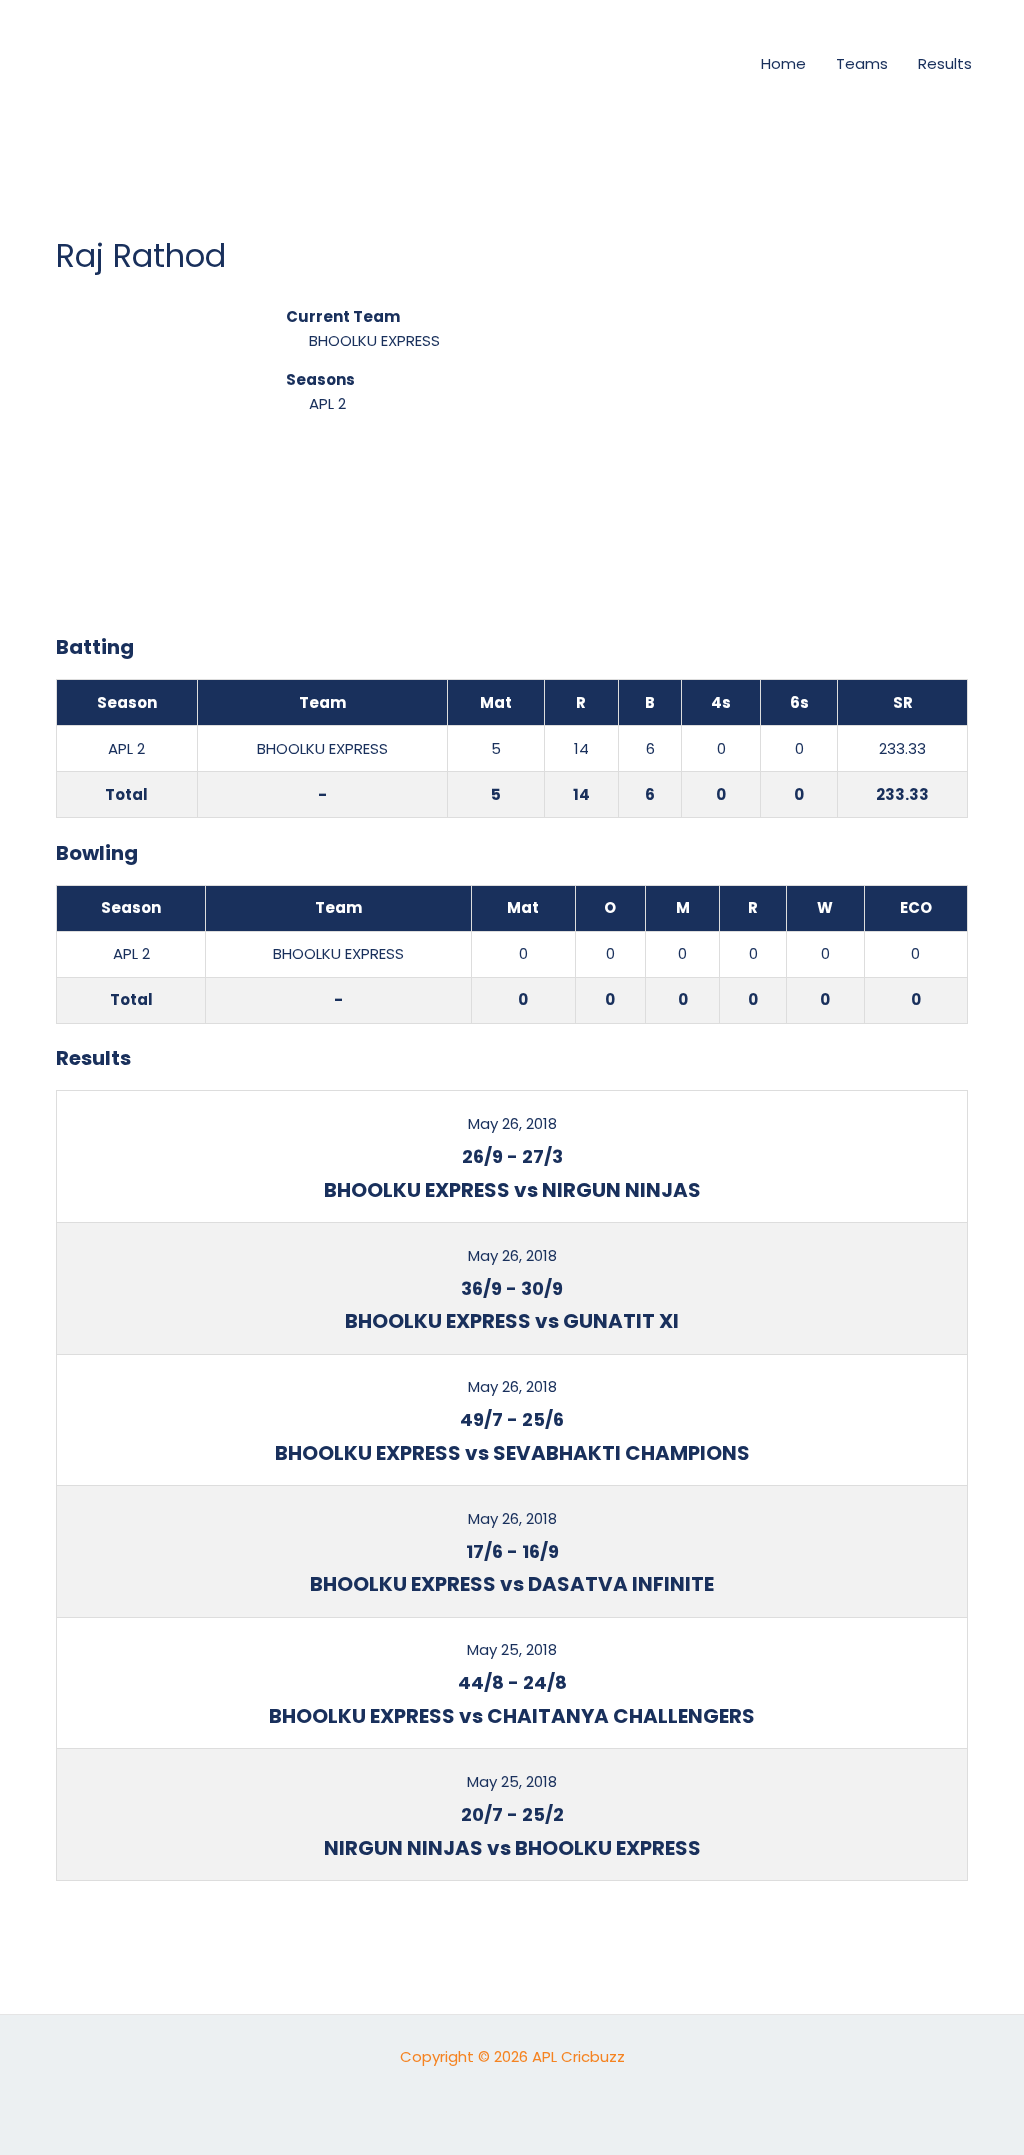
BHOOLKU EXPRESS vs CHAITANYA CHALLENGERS (512, 1716)
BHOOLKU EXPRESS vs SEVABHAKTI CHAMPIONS (512, 1453)
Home (783, 63)
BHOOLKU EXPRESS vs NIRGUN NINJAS (512, 1190)
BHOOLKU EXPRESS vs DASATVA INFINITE (512, 1584)
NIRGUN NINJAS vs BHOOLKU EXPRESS (512, 1848)
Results (945, 63)
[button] (711, 63)
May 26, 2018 (512, 1123)
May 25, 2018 (512, 1649)
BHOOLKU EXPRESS (374, 340)
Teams (862, 63)
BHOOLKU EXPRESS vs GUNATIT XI (512, 1321)
